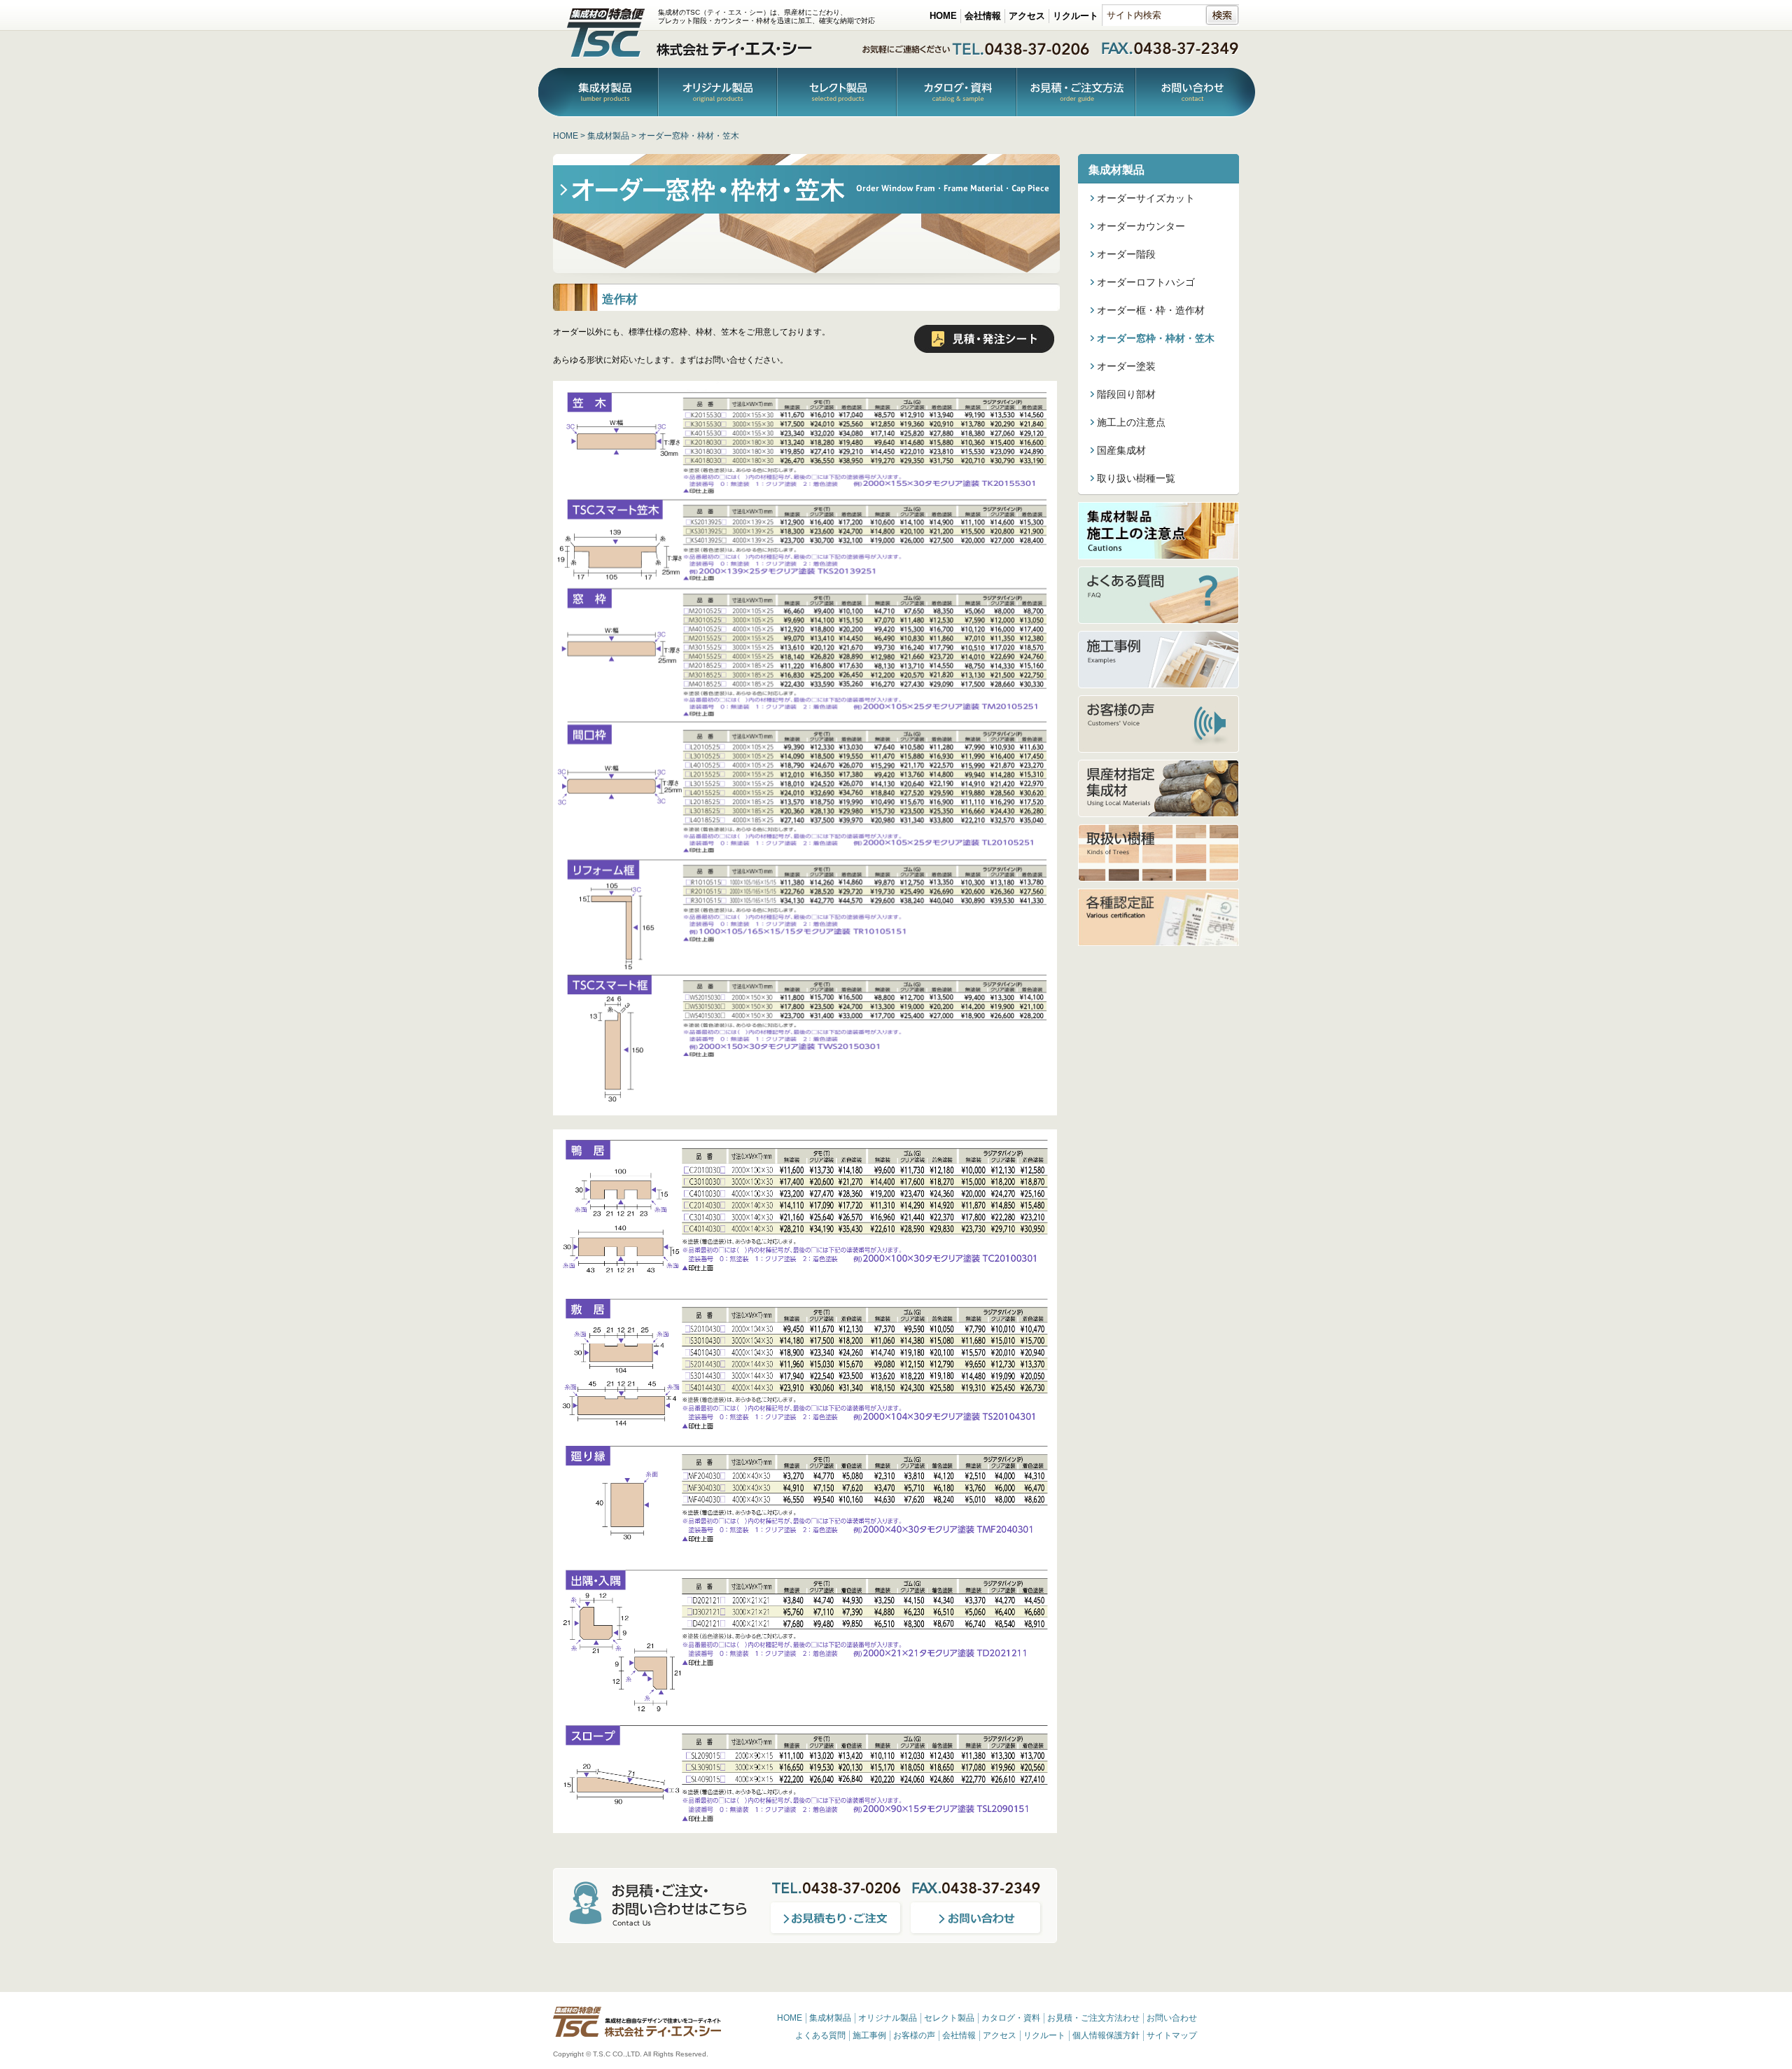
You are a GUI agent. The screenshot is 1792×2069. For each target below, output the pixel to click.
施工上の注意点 (1131, 422)
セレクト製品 (949, 2018)
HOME (943, 16)
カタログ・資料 (957, 93)
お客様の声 (914, 2035)
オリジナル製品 (717, 93)
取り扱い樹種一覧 (1136, 478)
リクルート (1076, 16)
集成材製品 (598, 93)
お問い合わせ (1195, 93)
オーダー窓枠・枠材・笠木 (1156, 338)
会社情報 (983, 16)
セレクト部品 (837, 93)
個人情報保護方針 (1106, 2035)
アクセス (1027, 16)
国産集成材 (1121, 450)
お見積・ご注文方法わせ (1093, 2018)
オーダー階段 (1126, 254)
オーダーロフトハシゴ (1146, 282)
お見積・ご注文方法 (1076, 93)
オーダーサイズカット (1146, 198)
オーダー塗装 (1126, 366)
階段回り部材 (1126, 394)
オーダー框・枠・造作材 (1151, 310)
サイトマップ (1172, 2035)
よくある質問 (820, 2035)
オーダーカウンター (1141, 226)
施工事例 (869, 2035)
